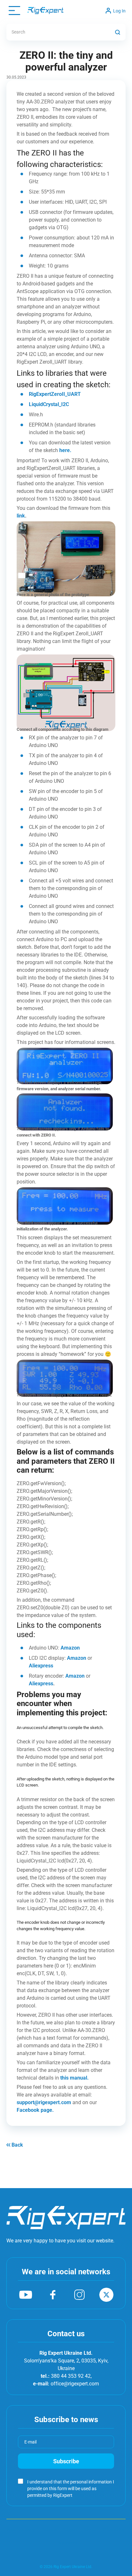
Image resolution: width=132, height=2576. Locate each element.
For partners (66, 2543)
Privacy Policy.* (89, 2495)
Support (70, 2530)
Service (90, 2530)
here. (65, 450)
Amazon (70, 1648)
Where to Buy (114, 2530)
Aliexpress (41, 1666)
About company (21, 2530)
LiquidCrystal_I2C (49, 404)
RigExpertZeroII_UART (55, 394)
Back (17, 2145)
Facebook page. (35, 2110)
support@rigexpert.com (44, 2102)
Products (49, 2530)
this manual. (74, 2078)
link (21, 516)
